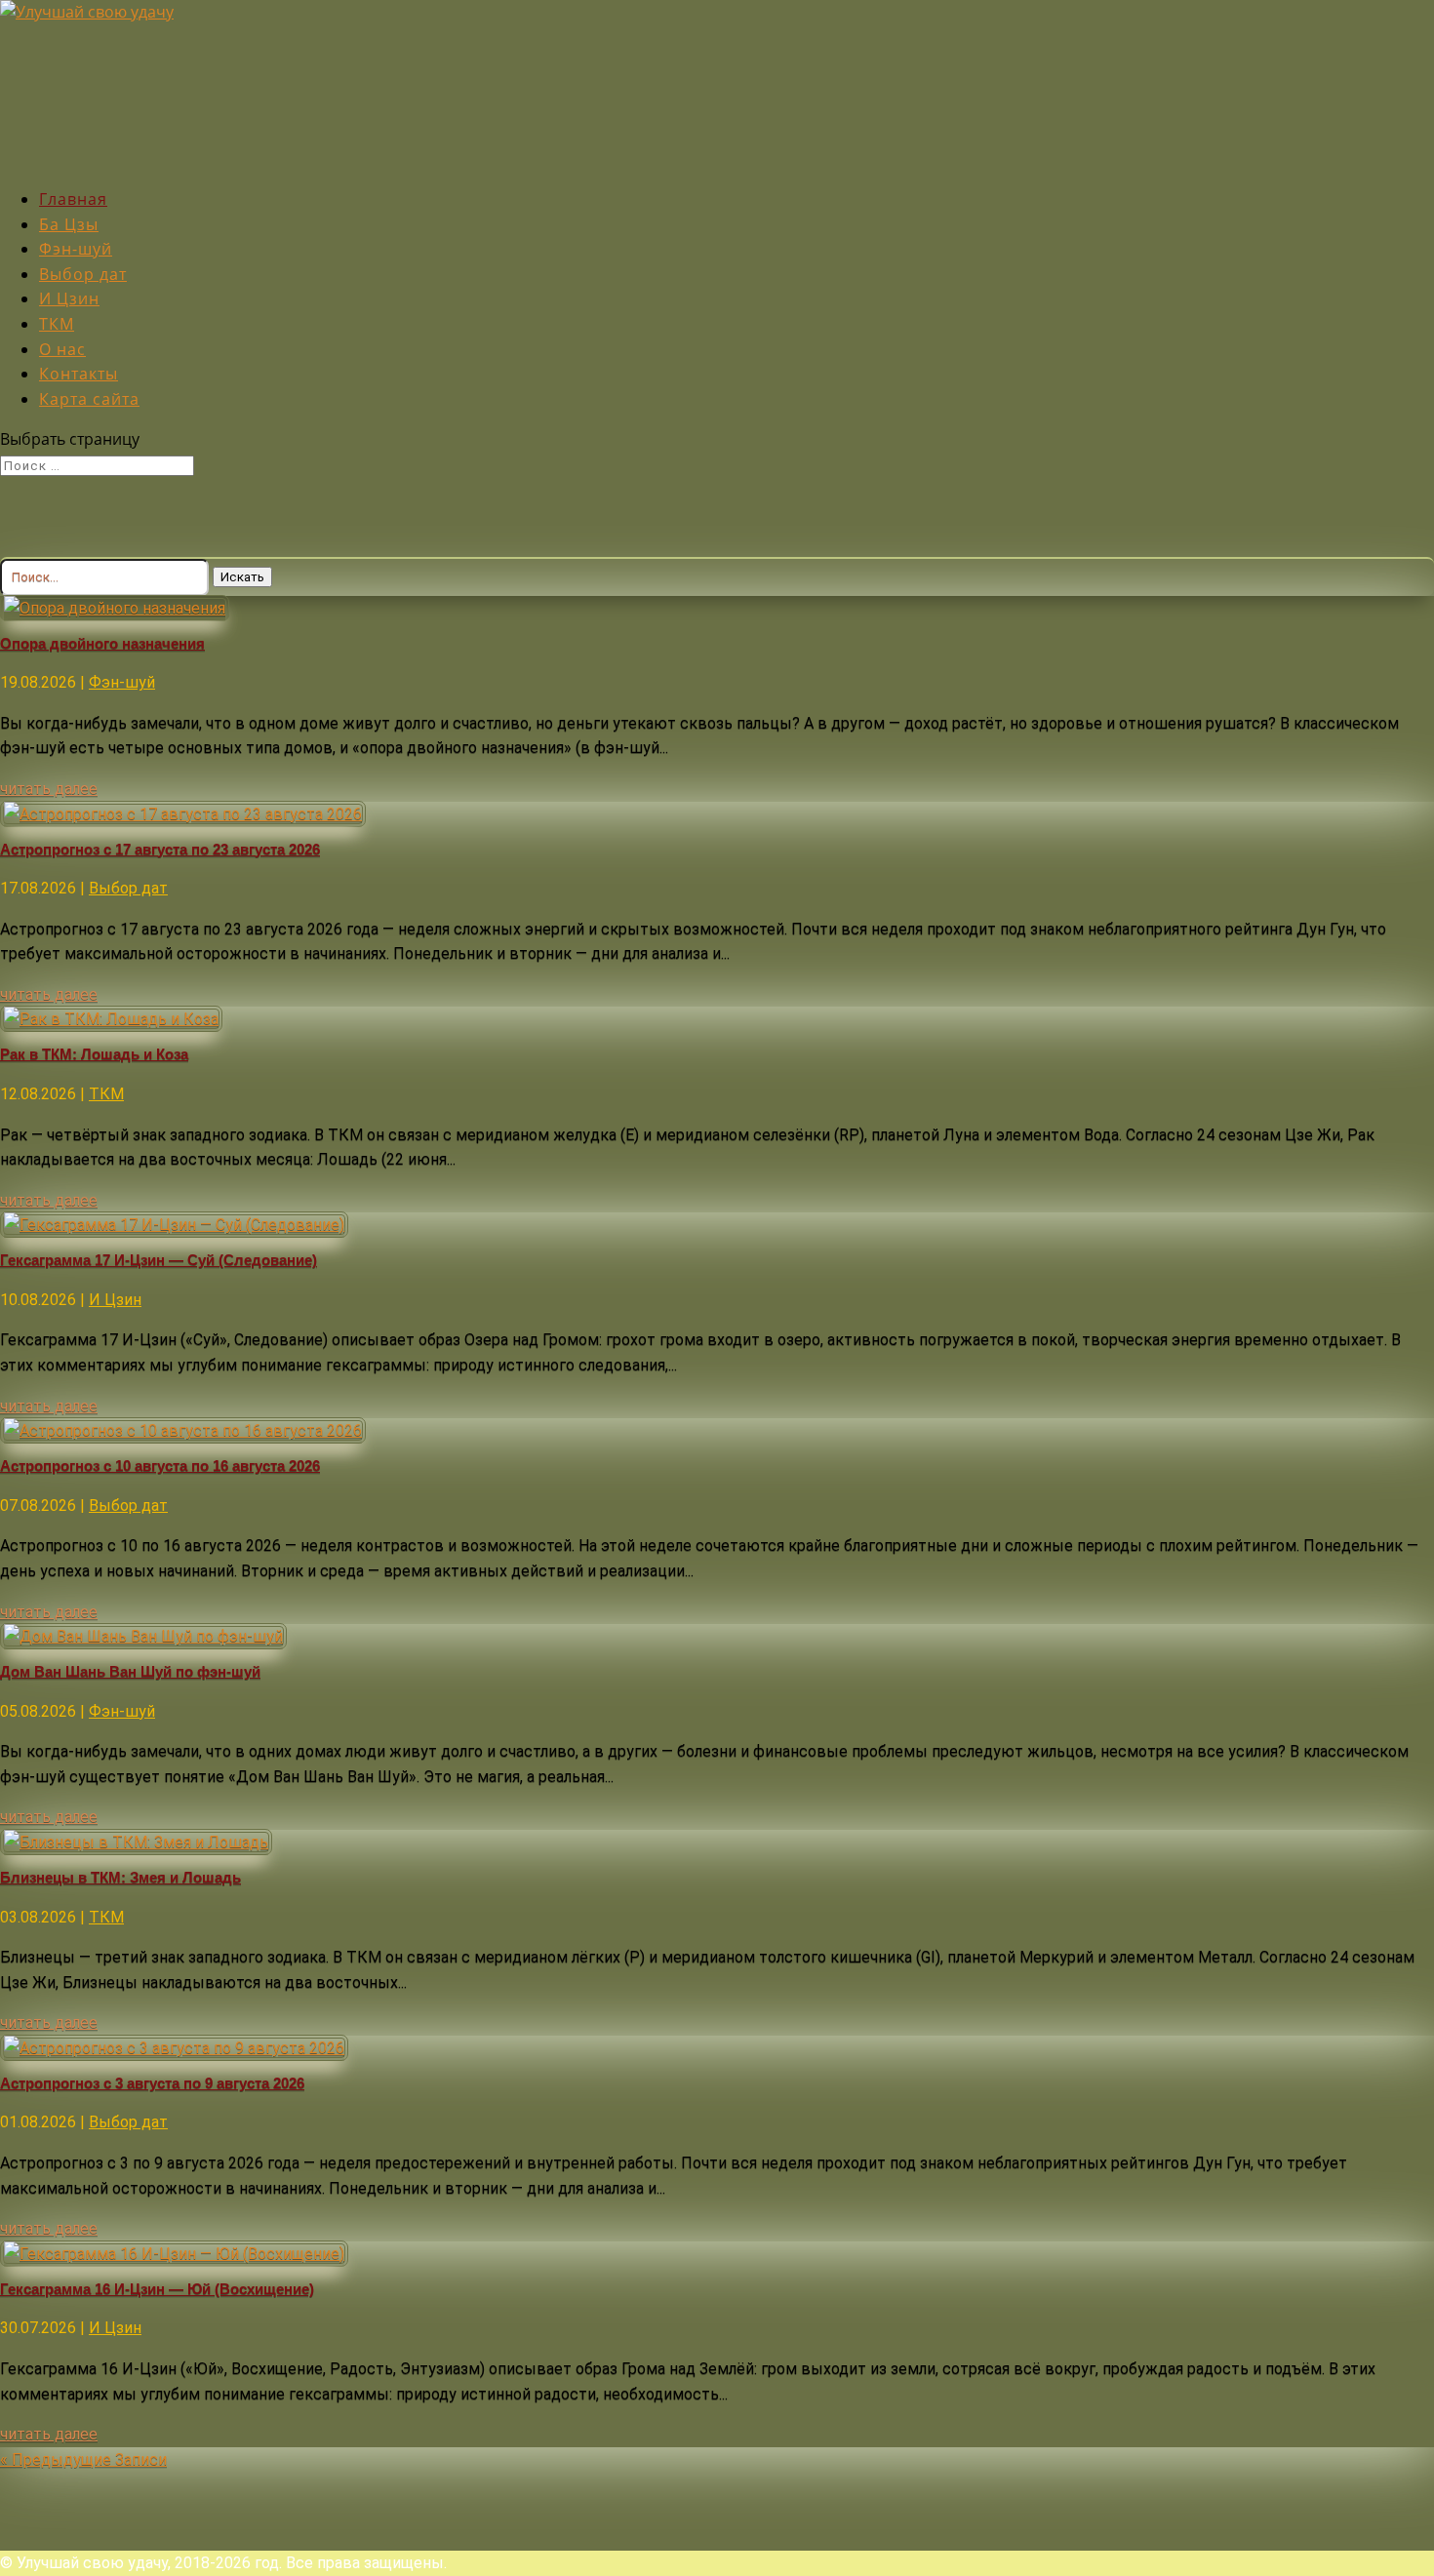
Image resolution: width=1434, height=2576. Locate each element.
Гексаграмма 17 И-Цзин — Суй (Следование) (159, 1260)
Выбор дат (128, 888)
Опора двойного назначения (102, 643)
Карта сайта (89, 399)
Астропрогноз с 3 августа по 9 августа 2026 (152, 2083)
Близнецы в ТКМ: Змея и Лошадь (120, 1877)
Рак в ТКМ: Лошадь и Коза (94, 1054)
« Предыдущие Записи (83, 2459)
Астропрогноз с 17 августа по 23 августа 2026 (160, 849)
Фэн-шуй (122, 682)
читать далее (49, 789)
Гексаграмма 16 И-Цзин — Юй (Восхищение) (157, 2289)
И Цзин (115, 1300)
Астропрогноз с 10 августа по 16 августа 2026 (160, 1466)
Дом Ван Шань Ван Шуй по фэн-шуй (130, 1671)
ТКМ (106, 1094)
